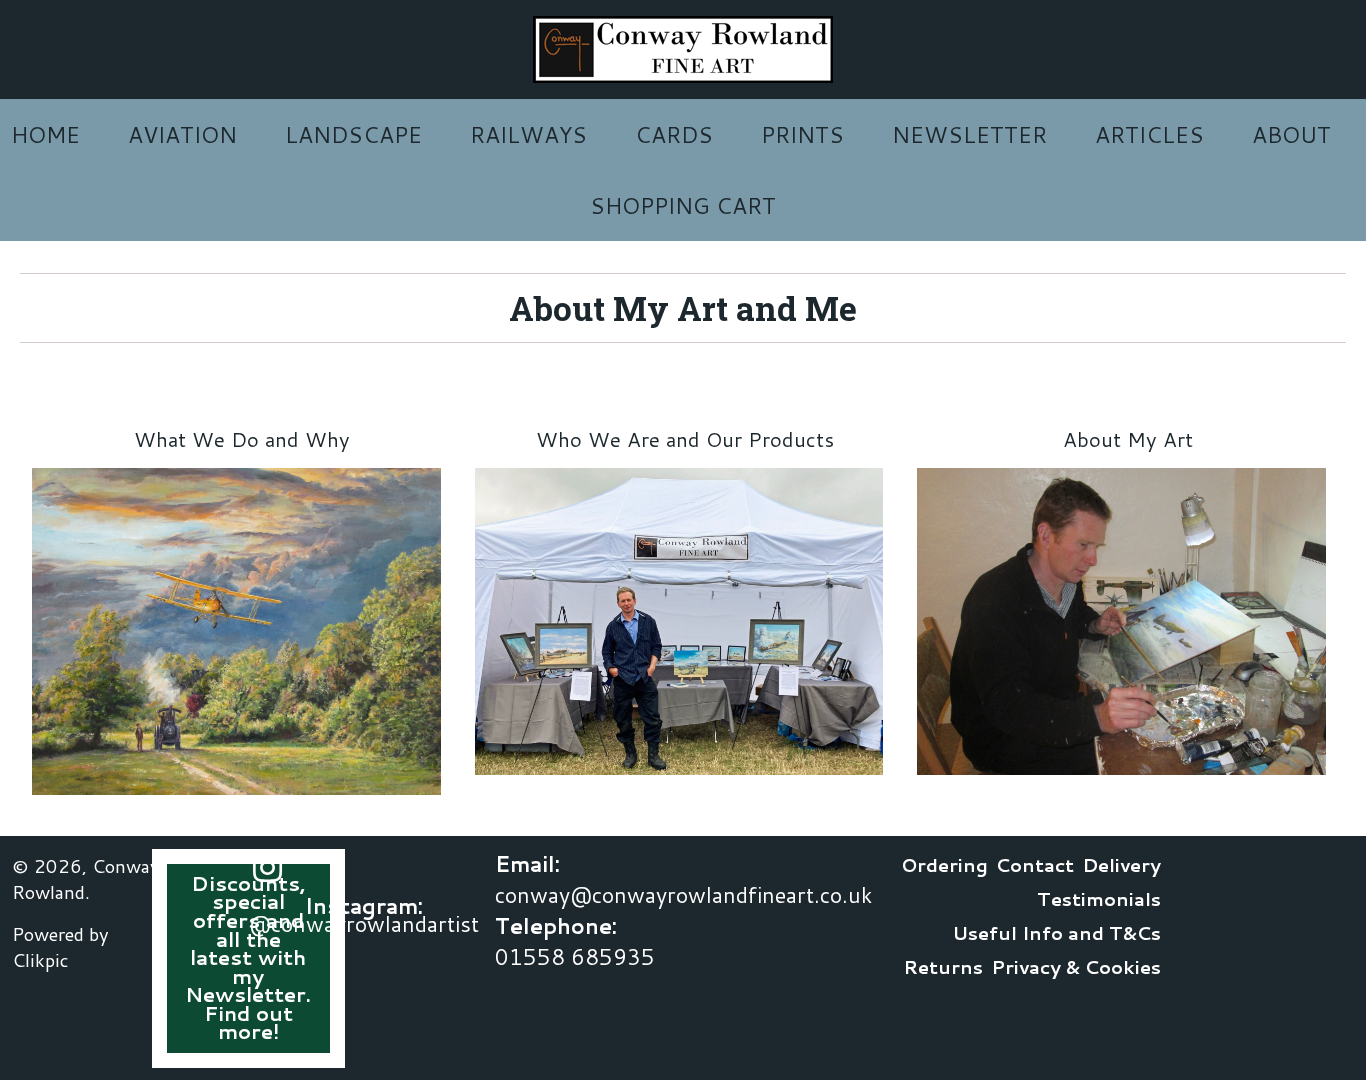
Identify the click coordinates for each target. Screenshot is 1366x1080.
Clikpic (40, 960)
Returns (943, 967)
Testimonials (1099, 899)
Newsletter (969, 134)
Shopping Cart (683, 205)
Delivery (1121, 865)
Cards (674, 134)
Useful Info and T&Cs (1056, 933)
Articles (1149, 134)
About (1291, 134)
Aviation (182, 134)
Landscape (353, 134)
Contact (1035, 865)
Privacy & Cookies (1076, 967)
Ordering (944, 865)
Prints (802, 134)
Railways (528, 134)
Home (45, 134)
